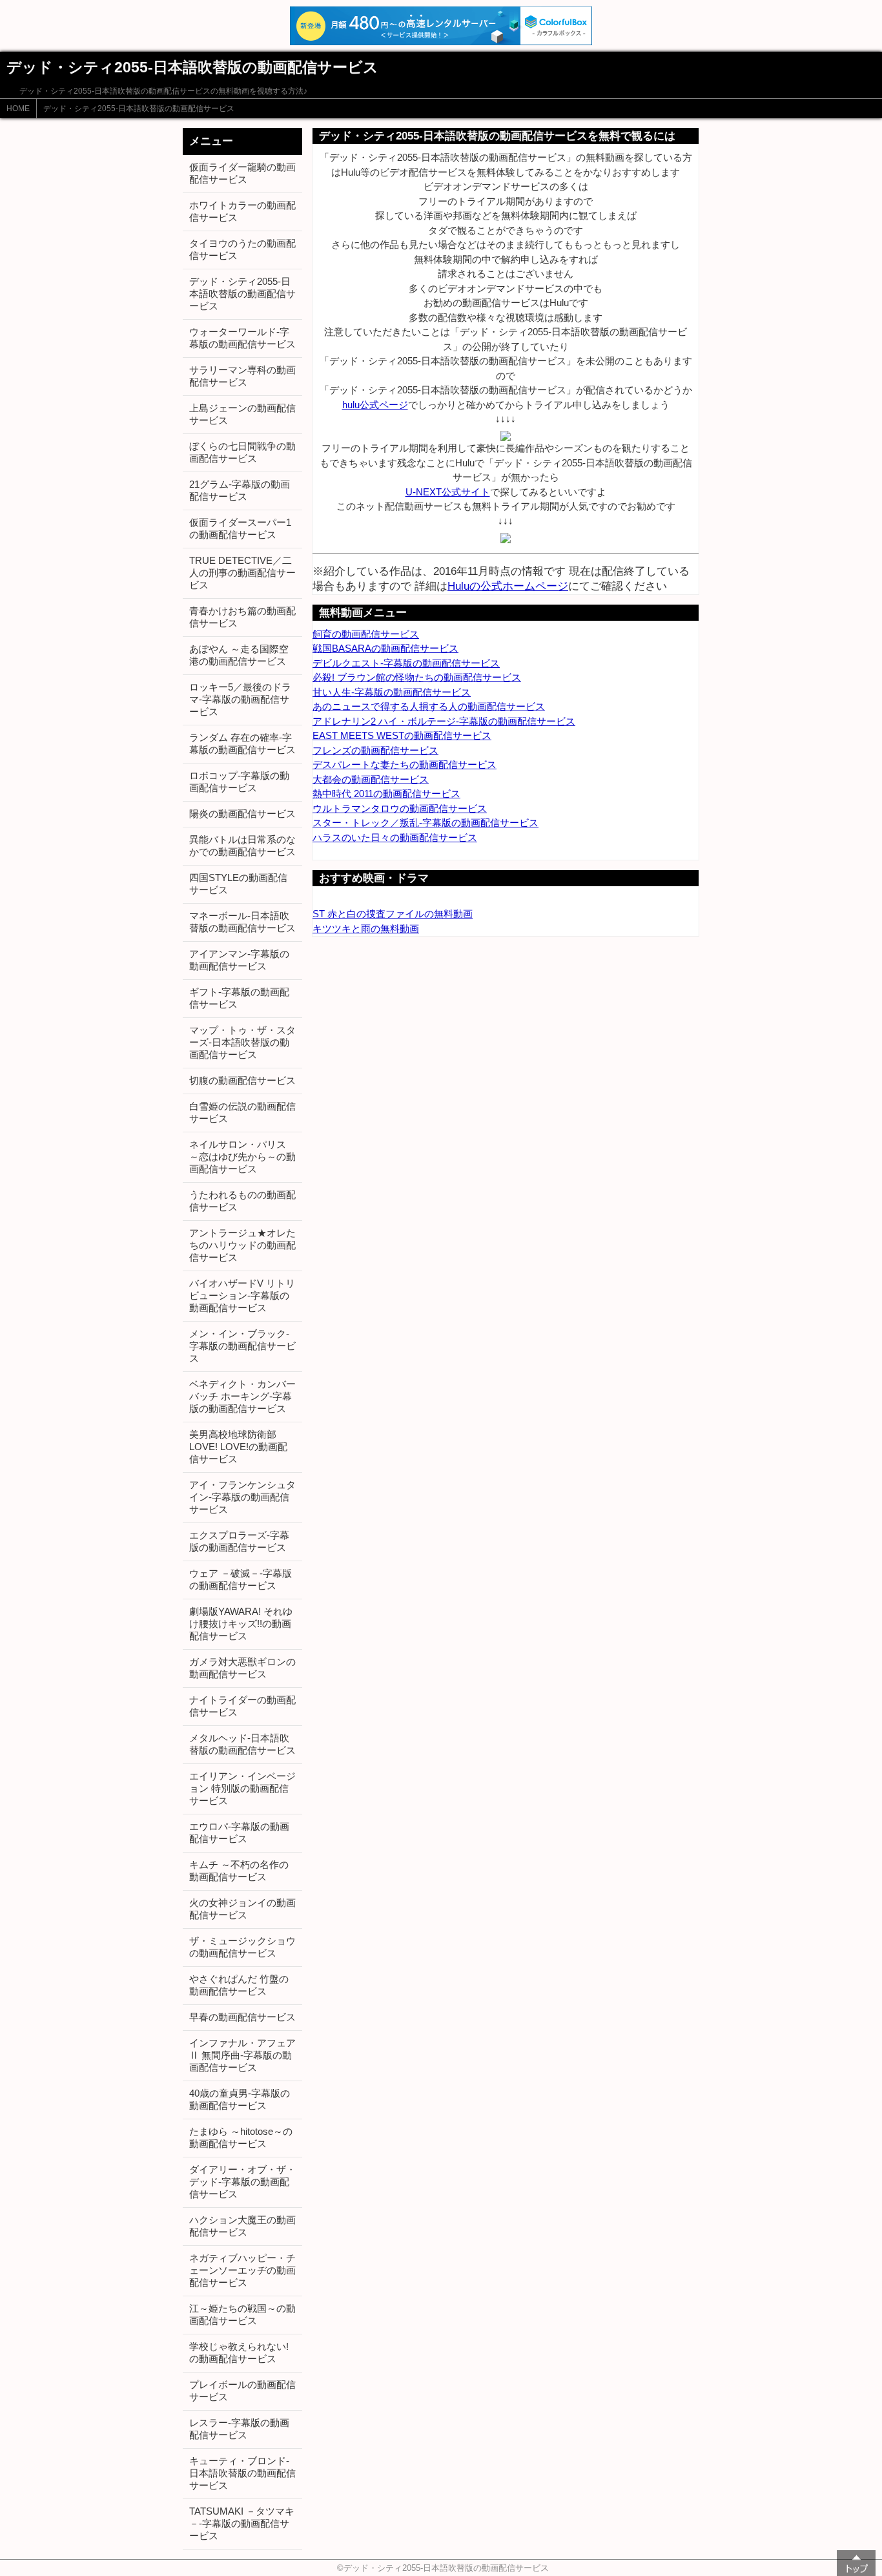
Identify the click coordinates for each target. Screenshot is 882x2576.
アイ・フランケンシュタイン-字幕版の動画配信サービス (242, 1497)
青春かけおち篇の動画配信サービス (242, 617)
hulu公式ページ (375, 405)
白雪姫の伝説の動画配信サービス (242, 1112)
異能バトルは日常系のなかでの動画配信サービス (242, 846)
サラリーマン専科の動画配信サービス (242, 376)
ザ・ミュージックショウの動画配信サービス (242, 1947)
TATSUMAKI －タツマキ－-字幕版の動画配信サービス (242, 2523)
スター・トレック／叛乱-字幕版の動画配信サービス (426, 823)
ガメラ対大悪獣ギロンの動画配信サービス (242, 1668)
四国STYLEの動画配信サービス (238, 884)
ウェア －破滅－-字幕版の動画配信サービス (241, 1579)
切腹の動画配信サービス (242, 1080)
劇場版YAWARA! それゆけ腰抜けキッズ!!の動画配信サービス (241, 1624)
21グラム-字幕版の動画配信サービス (240, 490)
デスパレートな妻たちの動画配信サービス (405, 764)
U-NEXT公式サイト (448, 492)
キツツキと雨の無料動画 (366, 929)
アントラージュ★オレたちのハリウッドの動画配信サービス (242, 1245)
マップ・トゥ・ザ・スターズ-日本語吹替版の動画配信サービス (242, 1042)
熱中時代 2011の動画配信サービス (386, 794)
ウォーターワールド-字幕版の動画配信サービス (242, 338)
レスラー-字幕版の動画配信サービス (239, 2429)
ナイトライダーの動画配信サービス (242, 1706)
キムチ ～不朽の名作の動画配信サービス (239, 1871)
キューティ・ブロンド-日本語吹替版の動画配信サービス (242, 2473)
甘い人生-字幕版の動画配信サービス (392, 692)
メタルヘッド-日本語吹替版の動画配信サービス (242, 1744)
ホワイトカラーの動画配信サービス (242, 211)
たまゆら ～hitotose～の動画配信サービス (241, 2137)
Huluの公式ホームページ (508, 586)
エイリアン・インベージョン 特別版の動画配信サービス (242, 1788)
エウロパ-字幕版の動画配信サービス (239, 1833)
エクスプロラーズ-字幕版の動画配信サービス (239, 1541)
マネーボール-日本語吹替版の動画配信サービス (242, 922)
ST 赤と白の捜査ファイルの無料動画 (393, 914)
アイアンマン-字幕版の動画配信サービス (239, 960)
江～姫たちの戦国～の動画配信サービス (242, 2314)
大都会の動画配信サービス (371, 779)
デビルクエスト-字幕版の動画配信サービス (406, 663)
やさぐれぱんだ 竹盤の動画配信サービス (239, 1985)
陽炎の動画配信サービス (242, 814)
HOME (18, 109)
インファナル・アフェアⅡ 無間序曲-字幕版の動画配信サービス (242, 2055)
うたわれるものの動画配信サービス (242, 1201)
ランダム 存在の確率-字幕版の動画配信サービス (242, 743)
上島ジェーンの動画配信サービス (242, 414)
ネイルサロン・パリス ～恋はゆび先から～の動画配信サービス (242, 1157)
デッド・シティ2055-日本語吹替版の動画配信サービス (139, 109)
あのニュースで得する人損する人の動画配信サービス (429, 706)
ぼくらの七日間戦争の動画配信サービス (242, 452)
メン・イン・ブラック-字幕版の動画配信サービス (242, 1346)
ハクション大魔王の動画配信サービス (242, 2226)
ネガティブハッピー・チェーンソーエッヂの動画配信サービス (242, 2270)
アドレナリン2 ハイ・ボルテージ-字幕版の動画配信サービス (444, 721)
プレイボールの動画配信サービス (242, 2391)
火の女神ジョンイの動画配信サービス (242, 1909)
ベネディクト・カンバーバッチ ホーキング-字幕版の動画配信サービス (242, 1396)
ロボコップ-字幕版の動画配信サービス (239, 782)
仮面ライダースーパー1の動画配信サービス (240, 528)
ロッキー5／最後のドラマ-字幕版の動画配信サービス (240, 699)
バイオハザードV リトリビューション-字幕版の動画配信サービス (242, 1295)
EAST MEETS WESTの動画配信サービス (402, 735)
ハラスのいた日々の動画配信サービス (395, 837)
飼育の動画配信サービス (366, 634)
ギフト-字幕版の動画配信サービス (239, 998)
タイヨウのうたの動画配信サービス (242, 249)
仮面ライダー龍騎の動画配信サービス (242, 173)
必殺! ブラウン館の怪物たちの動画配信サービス (417, 677)
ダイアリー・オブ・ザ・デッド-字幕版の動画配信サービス (242, 2182)
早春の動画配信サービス (242, 2017)
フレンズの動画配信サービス (375, 750)
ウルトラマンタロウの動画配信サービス (400, 808)
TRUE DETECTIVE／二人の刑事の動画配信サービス (242, 573)
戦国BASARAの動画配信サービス (385, 648)
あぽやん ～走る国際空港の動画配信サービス (239, 655)
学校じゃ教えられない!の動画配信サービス (239, 2353)
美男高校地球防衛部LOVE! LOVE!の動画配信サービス (238, 1447)
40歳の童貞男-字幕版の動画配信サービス (240, 2099)
